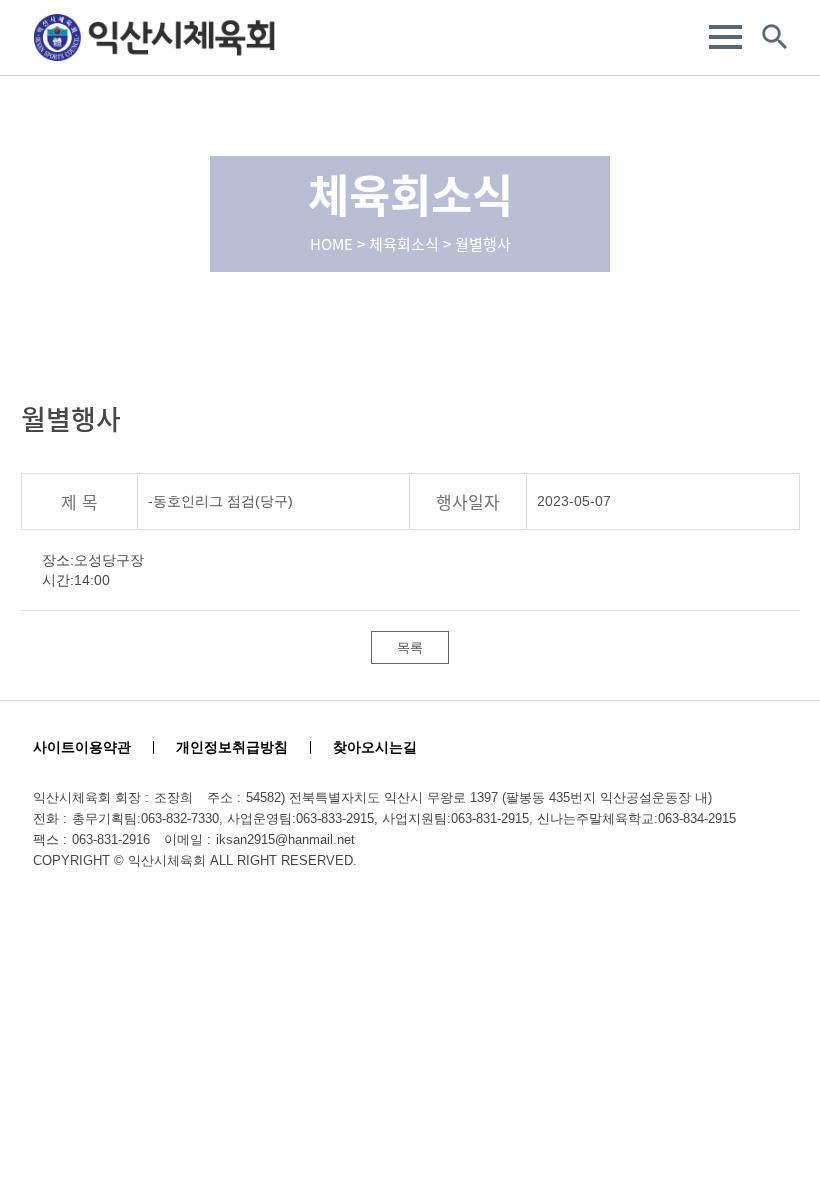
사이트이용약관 (82, 747)
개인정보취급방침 (232, 747)
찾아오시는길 (375, 747)
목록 (410, 647)
